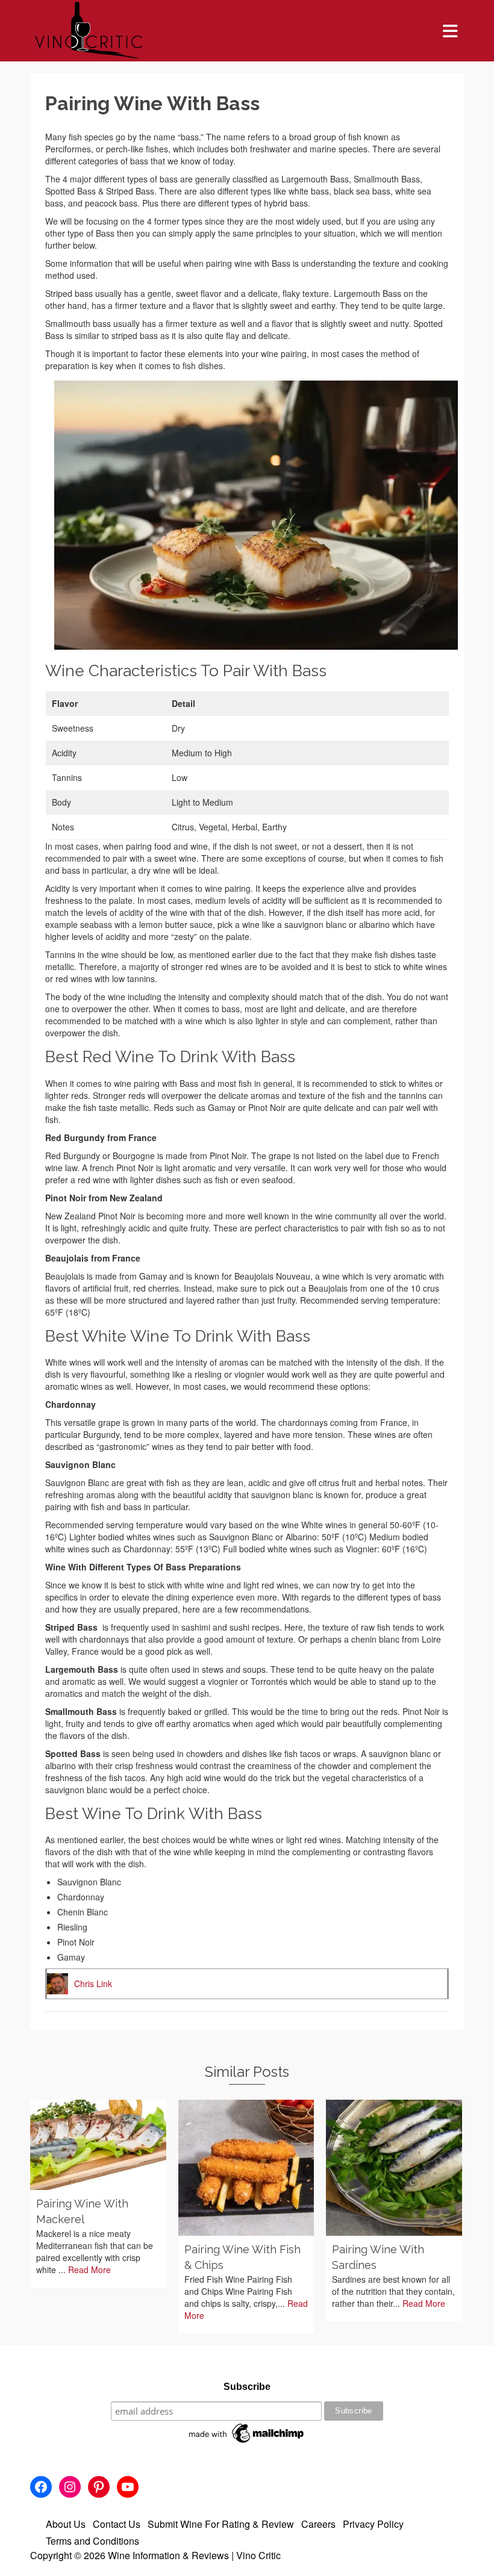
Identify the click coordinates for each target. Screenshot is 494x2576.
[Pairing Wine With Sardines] (394, 2168)
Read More (89, 2270)
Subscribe (247, 2387)
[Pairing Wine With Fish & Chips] (246, 2168)
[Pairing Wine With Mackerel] (98, 2145)
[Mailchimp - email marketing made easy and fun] (247, 2433)
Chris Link (93, 1983)
